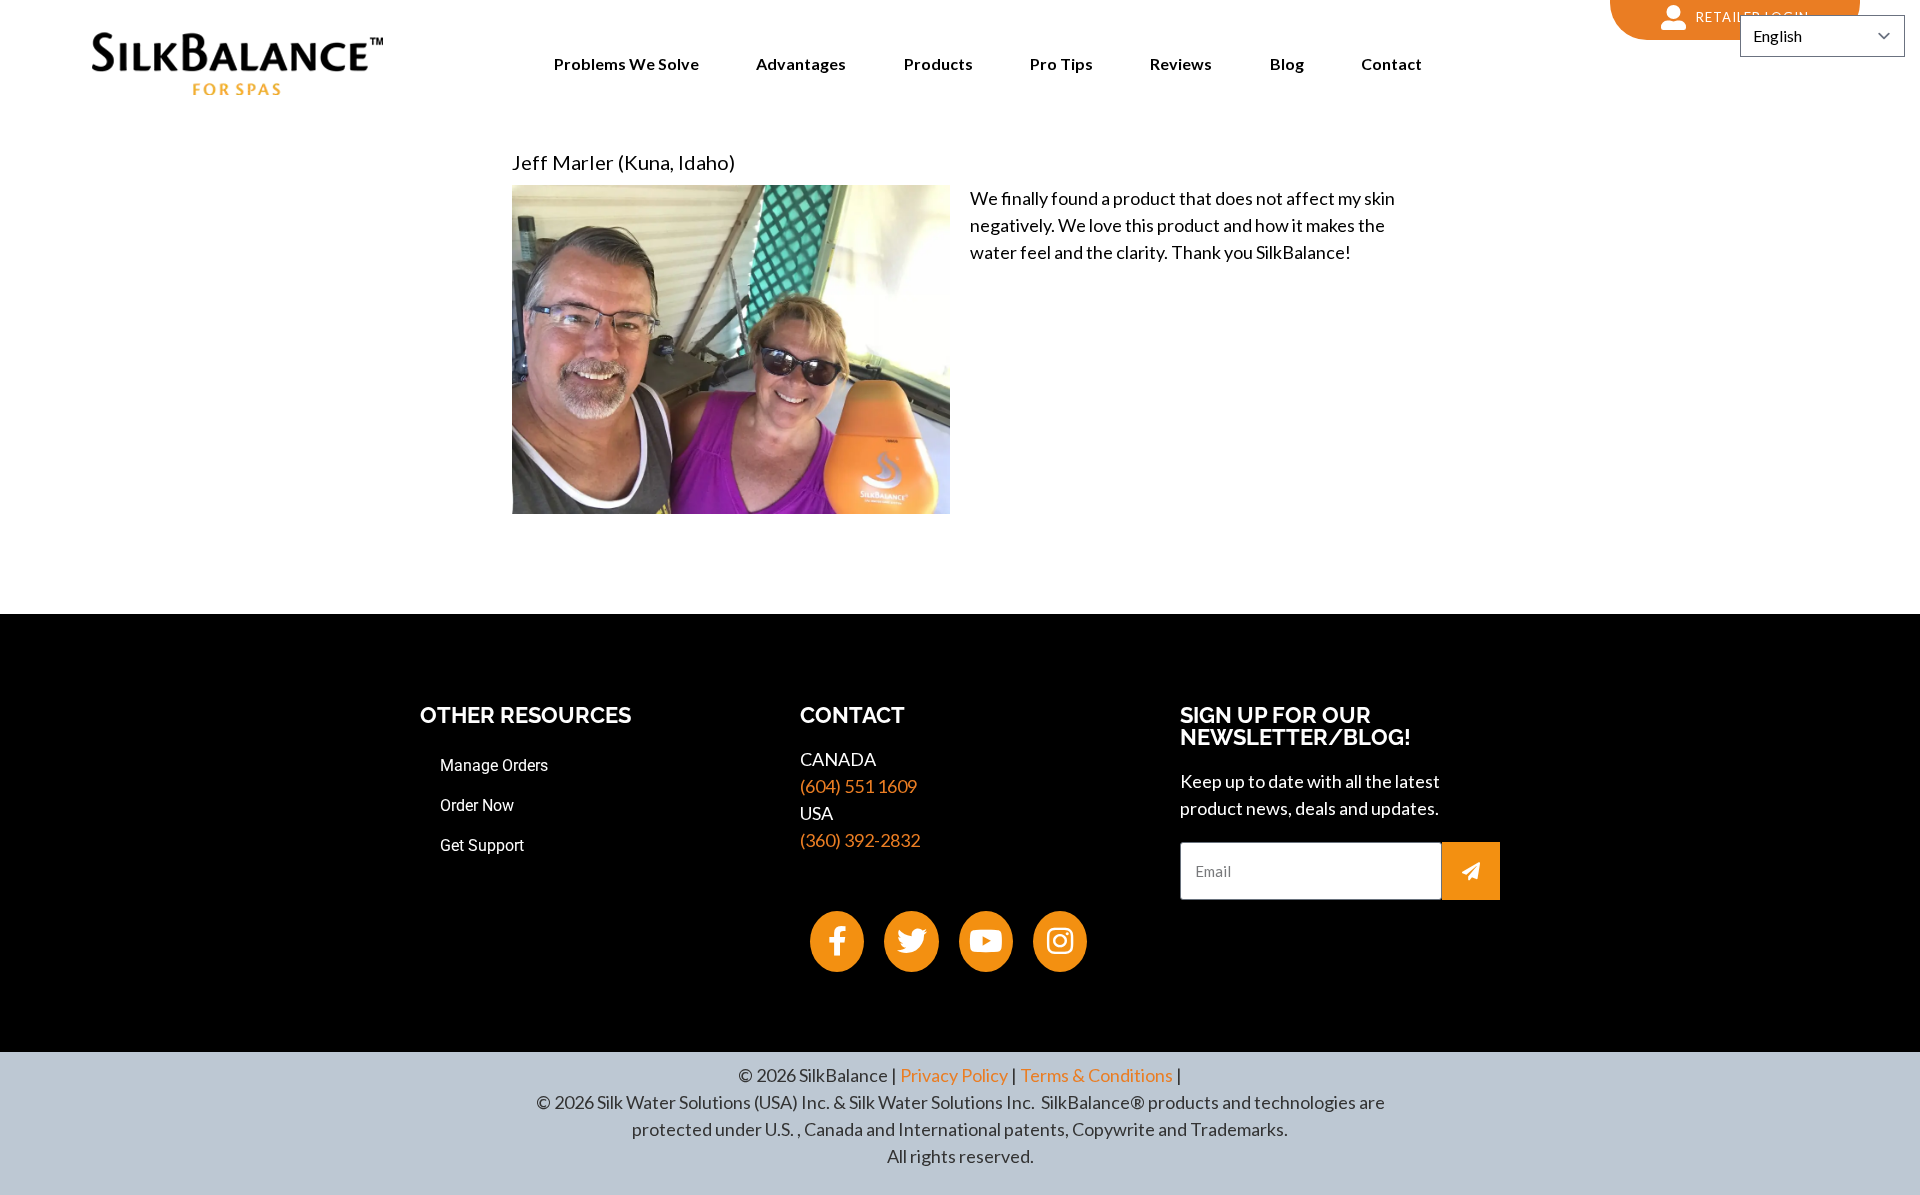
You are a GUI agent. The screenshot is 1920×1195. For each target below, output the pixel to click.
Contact (1391, 63)
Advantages (801, 63)
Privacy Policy (954, 1075)
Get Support (482, 845)
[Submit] (1471, 871)
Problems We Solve (626, 63)
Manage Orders (494, 765)
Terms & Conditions (1096, 1075)
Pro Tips (1061, 63)
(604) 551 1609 (858, 786)
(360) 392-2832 (860, 840)
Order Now (477, 805)
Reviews (1181, 63)
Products (938, 63)
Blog (1287, 63)
